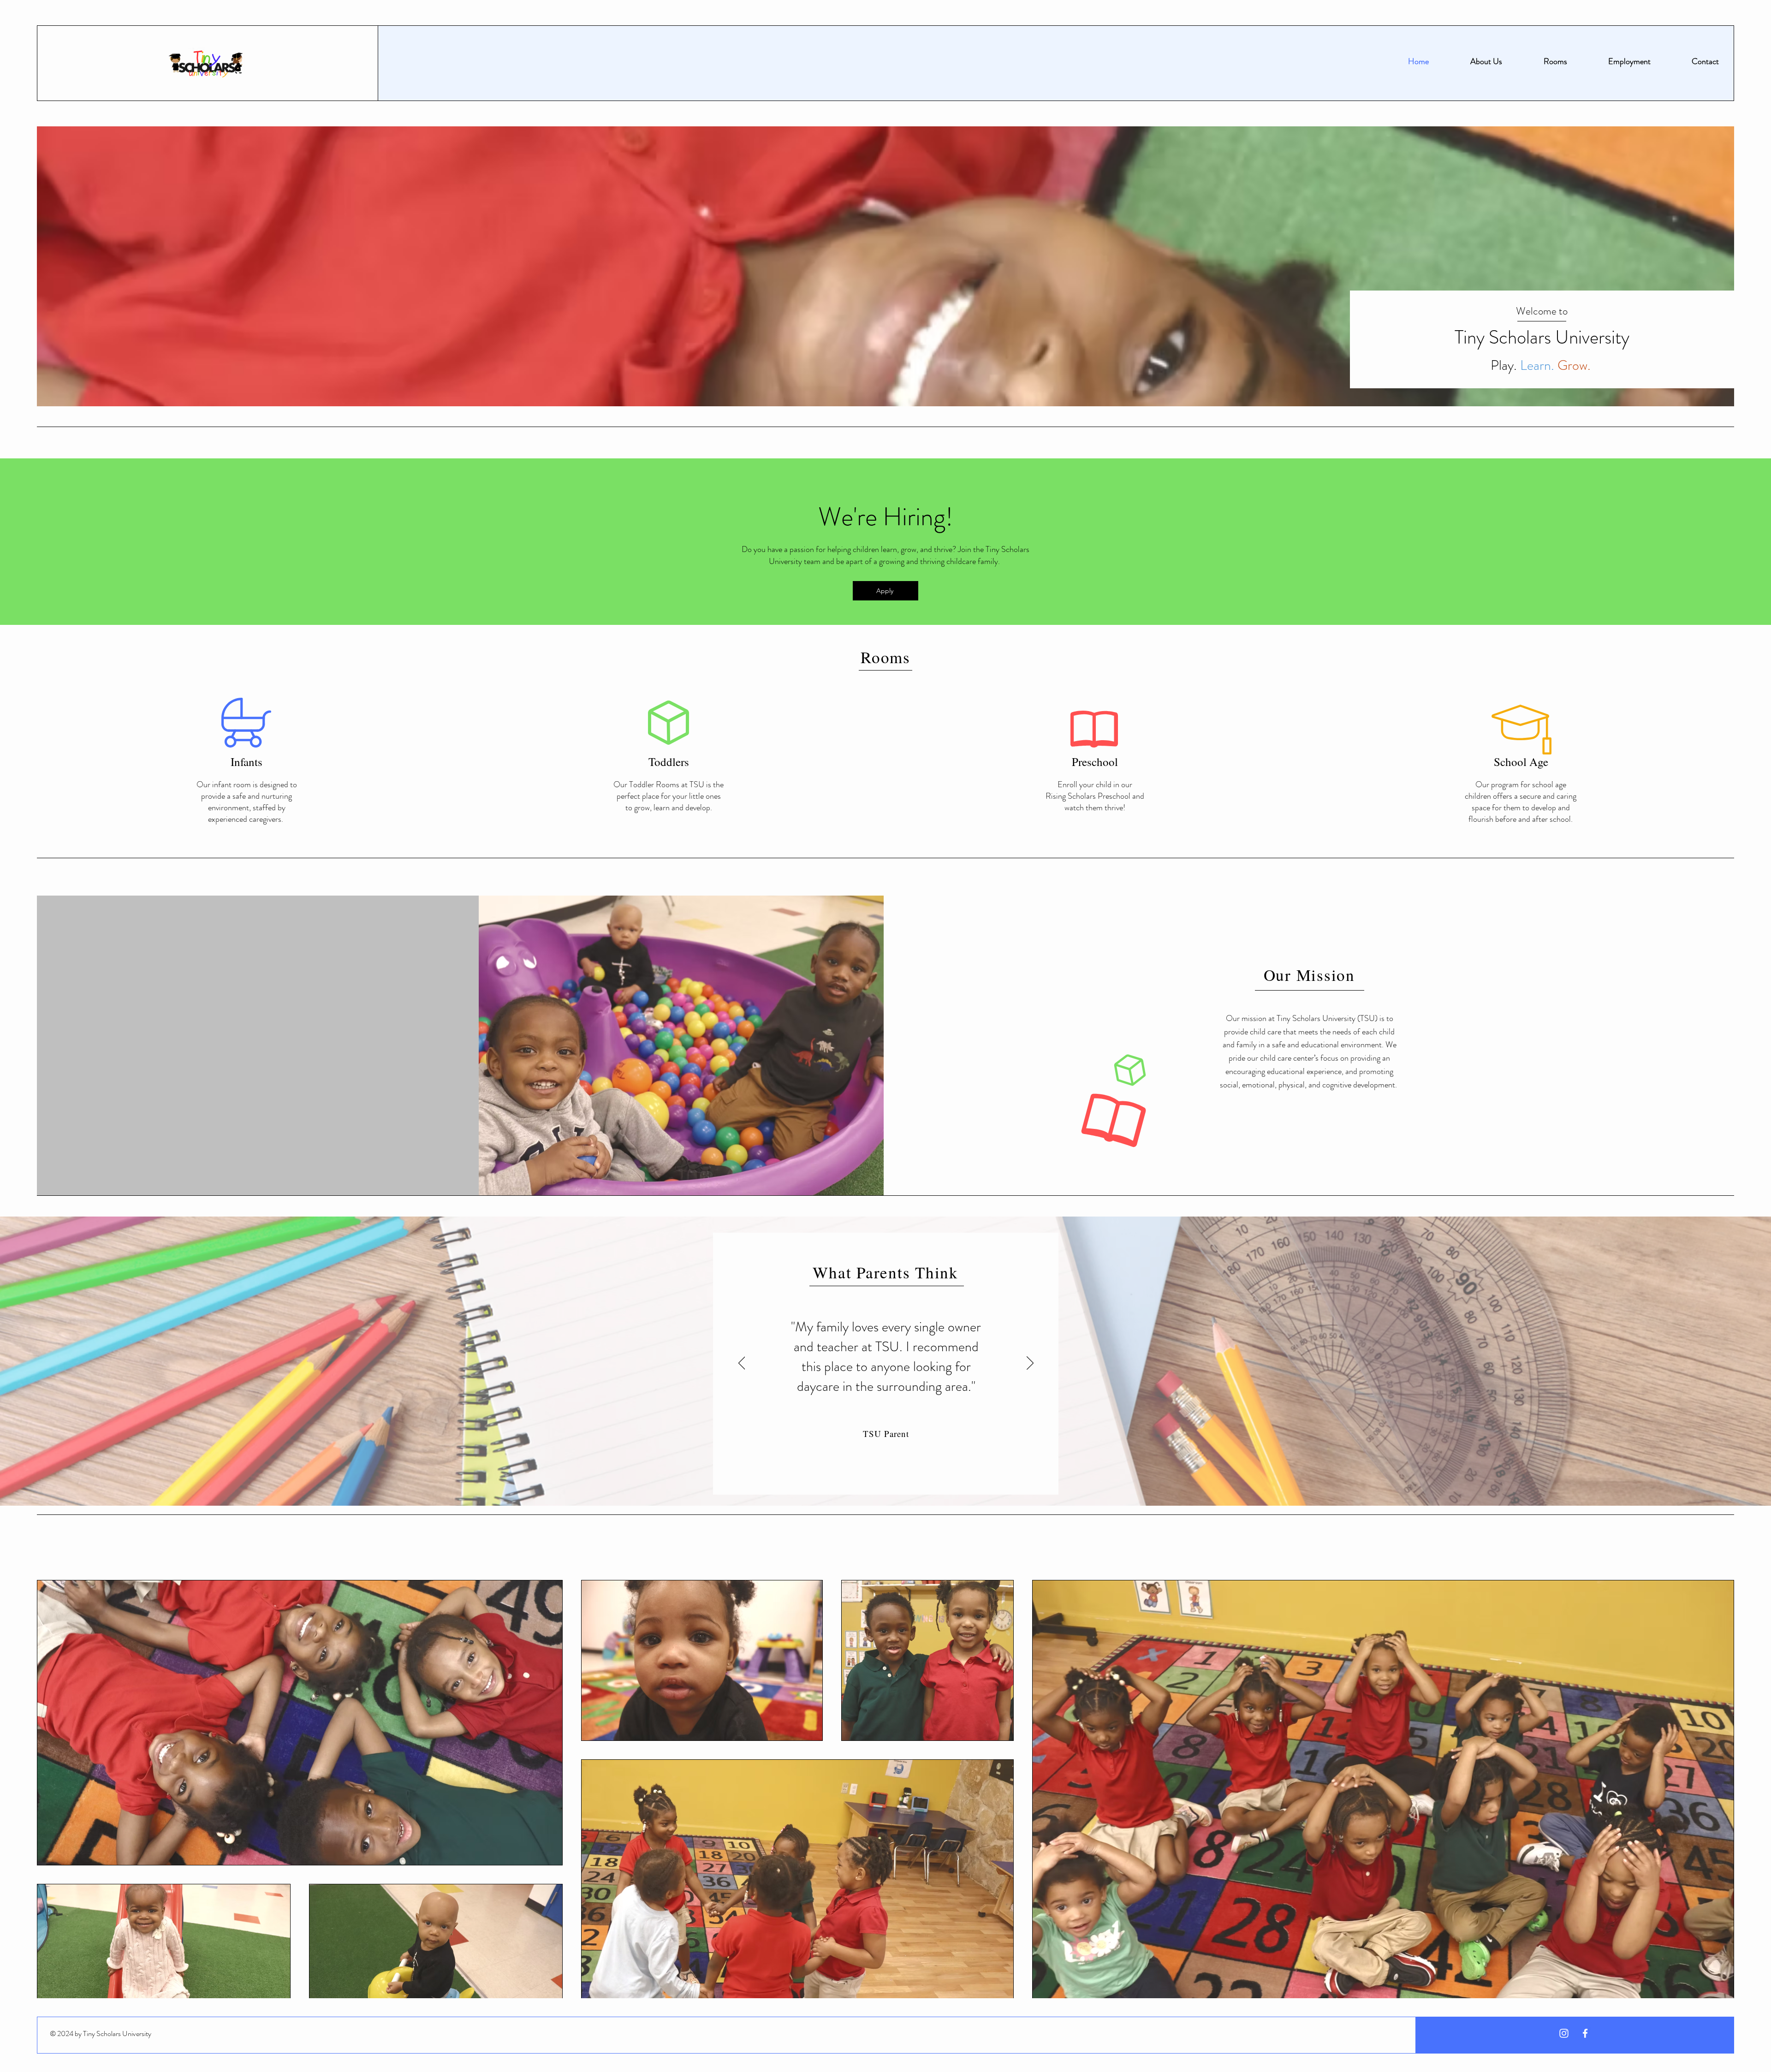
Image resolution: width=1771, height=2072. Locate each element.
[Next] (1030, 1364)
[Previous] (742, 1364)
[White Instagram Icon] (1564, 2033)
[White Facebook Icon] (1585, 2033)
